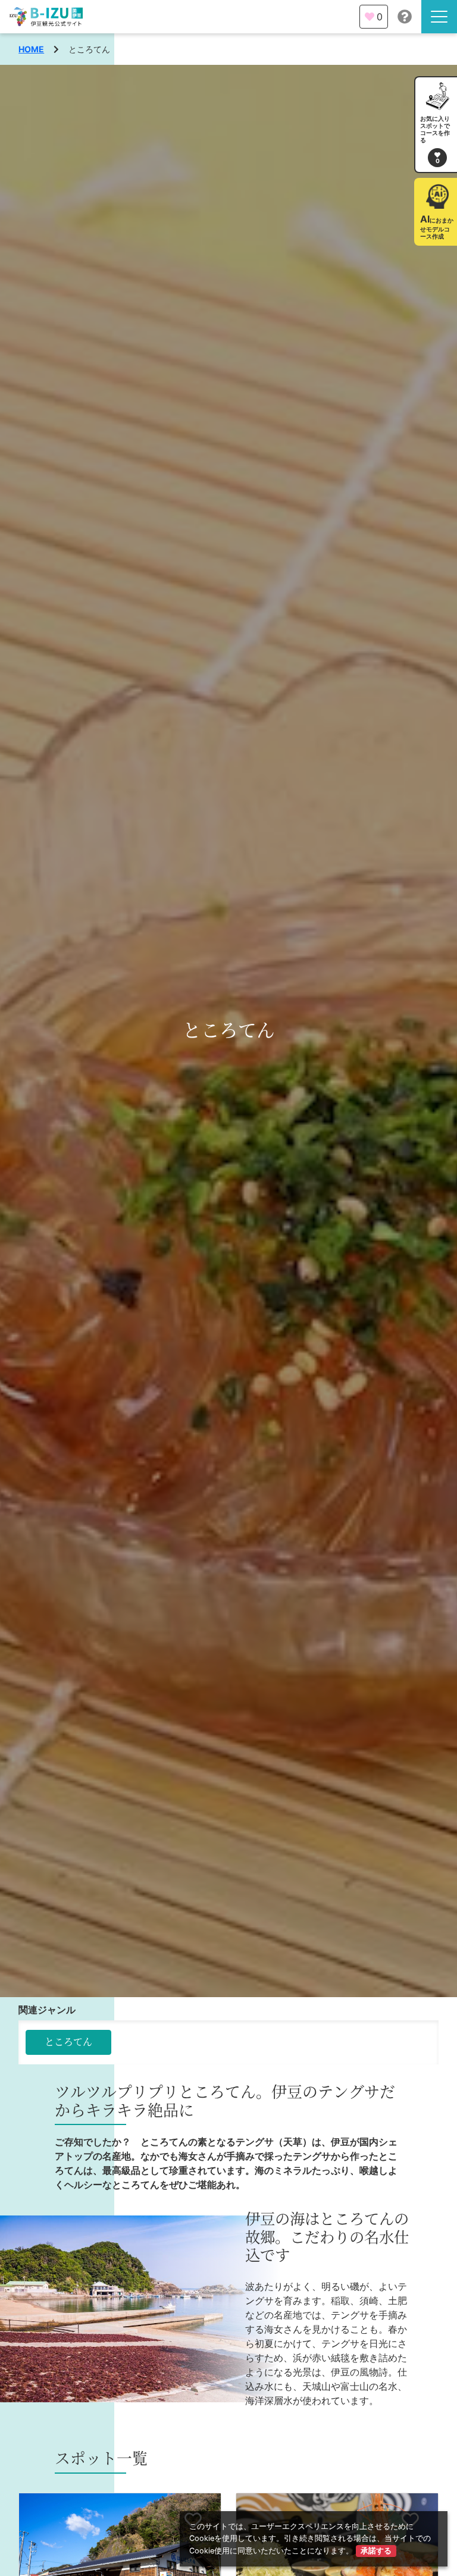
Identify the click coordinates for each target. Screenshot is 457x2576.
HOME (31, 49)
